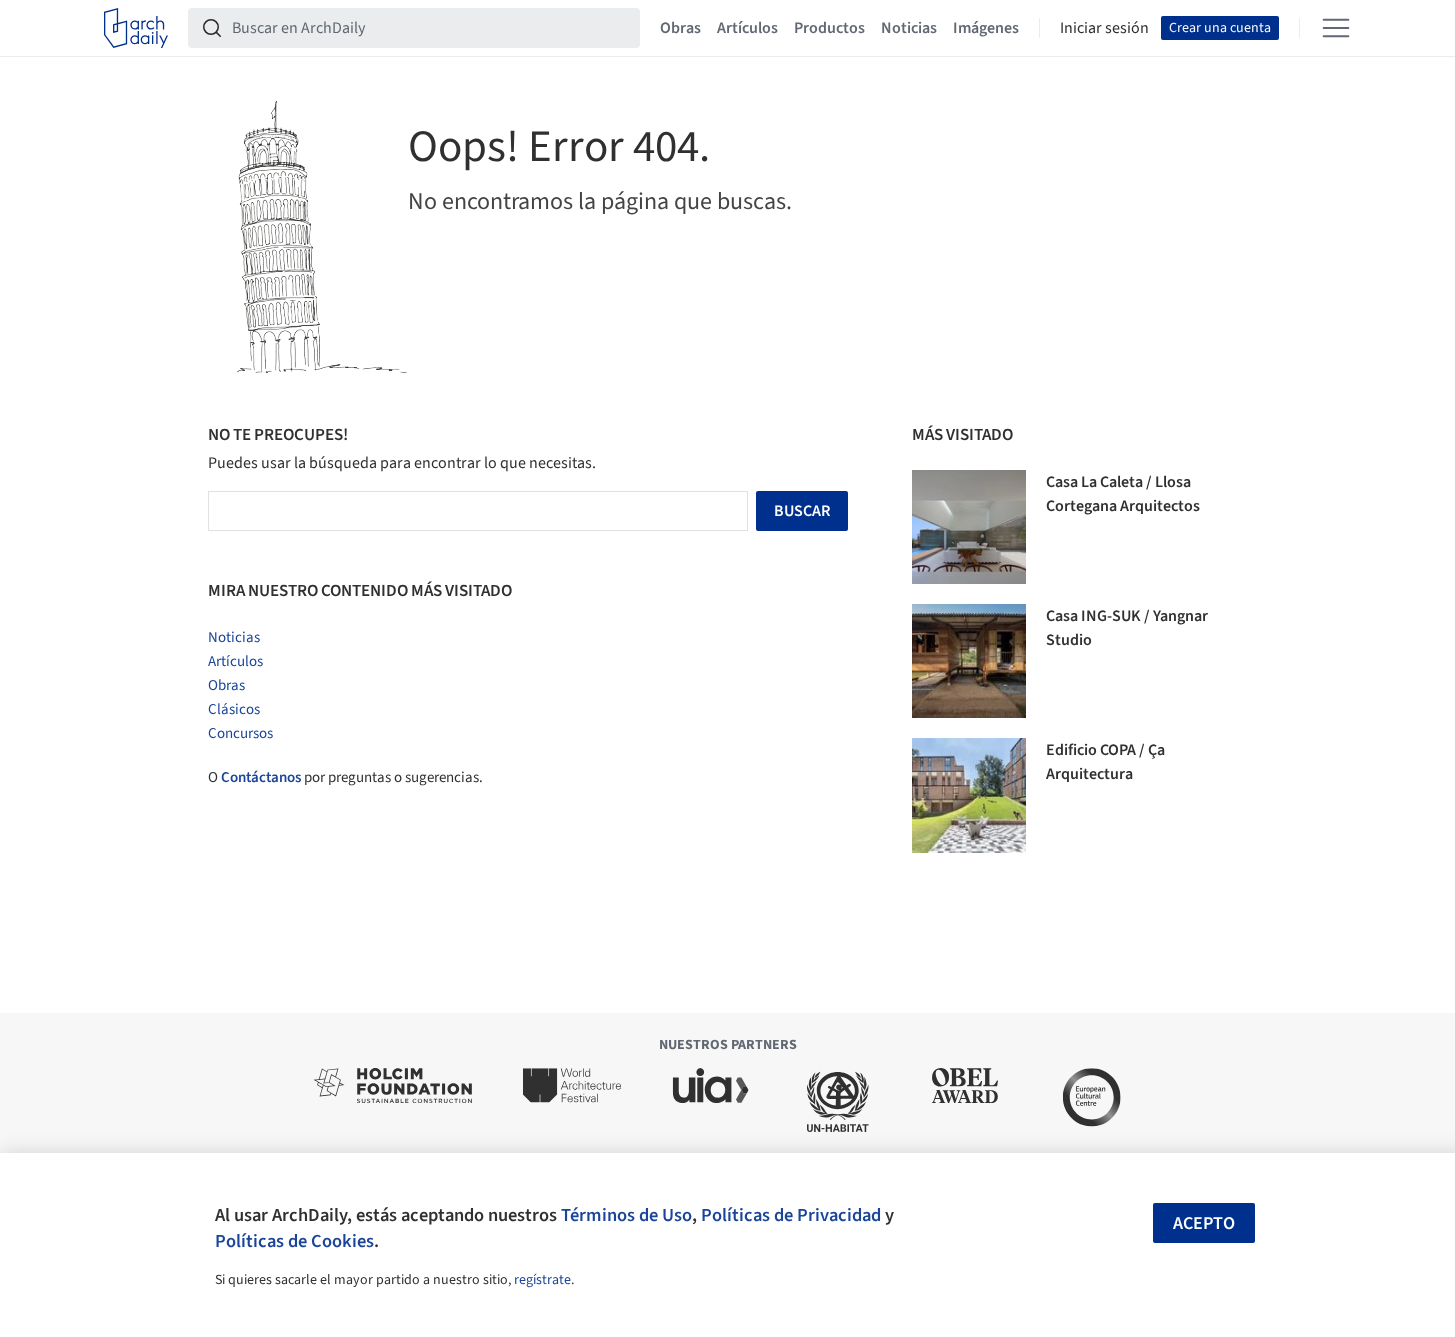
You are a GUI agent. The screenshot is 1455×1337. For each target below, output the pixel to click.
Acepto (1204, 1223)
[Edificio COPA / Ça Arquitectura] (969, 795)
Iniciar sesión (1104, 28)
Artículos (747, 28)
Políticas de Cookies (294, 1241)
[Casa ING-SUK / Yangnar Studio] (969, 661)
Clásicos (234, 709)
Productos (829, 28)
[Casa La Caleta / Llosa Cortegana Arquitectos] (969, 527)
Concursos (240, 733)
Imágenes (986, 28)
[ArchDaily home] (136, 28)
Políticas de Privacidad (791, 1215)
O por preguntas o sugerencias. (345, 777)
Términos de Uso (626, 1215)
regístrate (542, 1280)
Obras (680, 28)
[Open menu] (1336, 28)
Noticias (909, 28)
